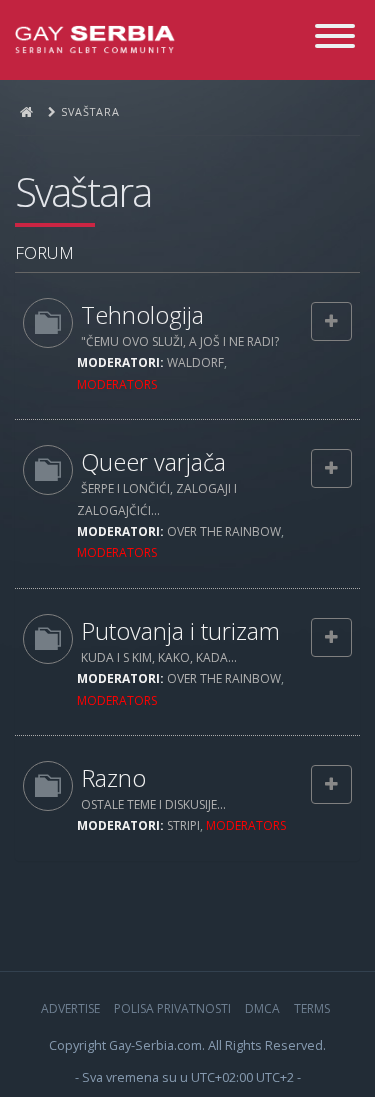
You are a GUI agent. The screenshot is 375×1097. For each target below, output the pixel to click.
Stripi (183, 825)
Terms (312, 1008)
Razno (113, 778)
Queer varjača (153, 462)
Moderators (117, 384)
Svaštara (83, 192)
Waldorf (195, 362)
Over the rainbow (224, 531)
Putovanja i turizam (180, 631)
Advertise (70, 1008)
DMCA (262, 1008)
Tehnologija (142, 315)
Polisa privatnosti (172, 1008)
